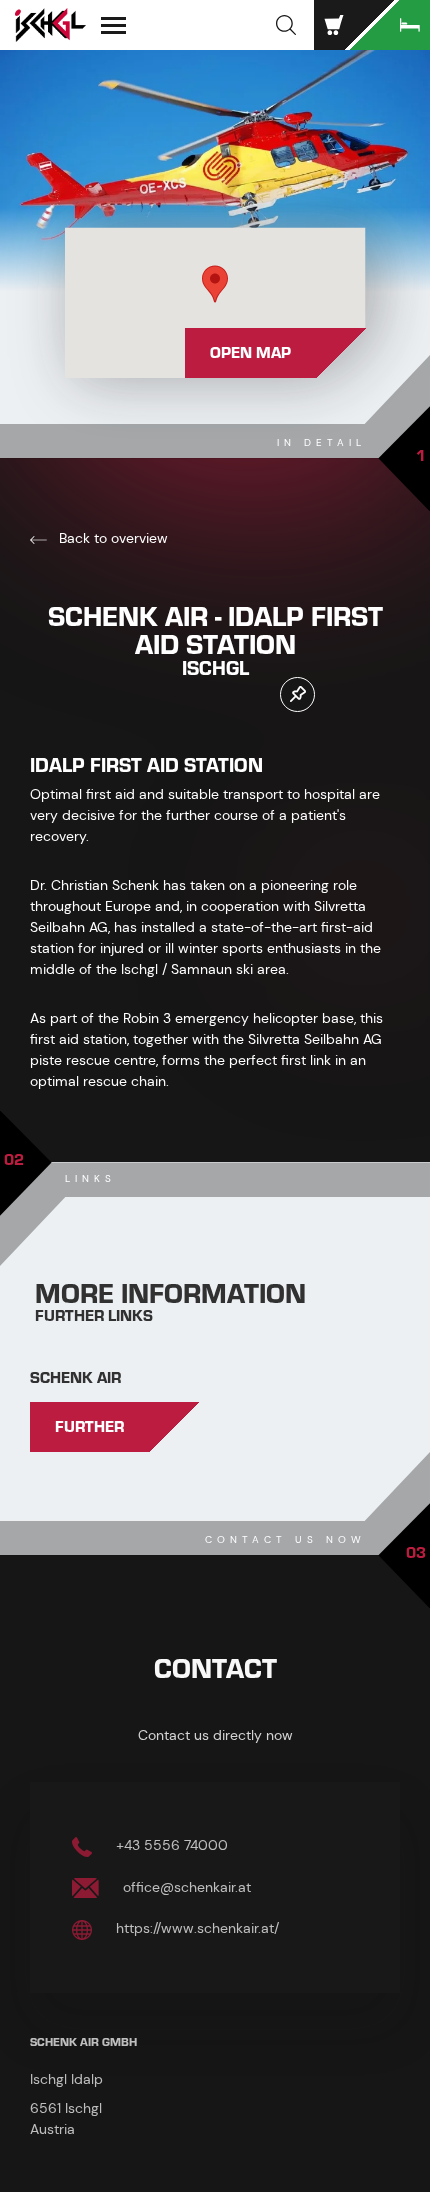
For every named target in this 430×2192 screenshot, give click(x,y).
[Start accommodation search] (390, 25)
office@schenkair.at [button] (185, 1887)
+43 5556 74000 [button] (170, 1845)
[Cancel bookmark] (297, 694)
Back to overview (111, 538)
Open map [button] (250, 353)
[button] (286, 25)
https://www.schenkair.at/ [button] (195, 1928)
